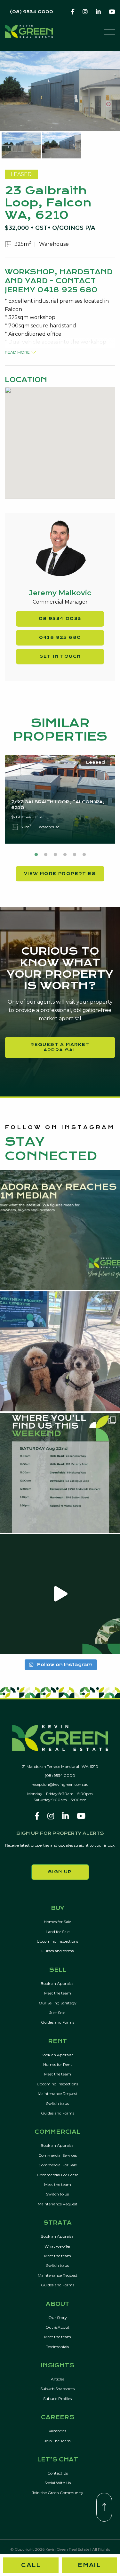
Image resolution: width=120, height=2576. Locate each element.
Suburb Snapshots (57, 2389)
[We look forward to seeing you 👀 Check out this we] (60, 1473)
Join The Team (57, 2441)
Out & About (57, 2327)
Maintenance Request (58, 2094)
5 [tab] (75, 855)
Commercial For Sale (58, 2165)
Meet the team (58, 1993)
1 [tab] (36, 855)
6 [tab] (84, 855)
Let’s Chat (58, 2460)
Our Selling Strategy (58, 2003)
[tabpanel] (60, 799)
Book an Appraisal (58, 1983)
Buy (58, 1908)
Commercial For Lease (58, 2175)
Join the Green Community (58, 2493)
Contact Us (58, 2473)
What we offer (58, 2246)
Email (89, 2565)
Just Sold (57, 2013)
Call (31, 2565)
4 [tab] (65, 855)
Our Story (58, 2318)
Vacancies (57, 2431)
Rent (57, 2042)
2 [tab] (46, 855)
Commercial (57, 2132)
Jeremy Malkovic (60, 593)
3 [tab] (55, 855)
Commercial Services (58, 2155)
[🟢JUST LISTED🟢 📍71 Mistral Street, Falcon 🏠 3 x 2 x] (60, 1594)
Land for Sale (58, 1932)
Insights (58, 2366)
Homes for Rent (58, 2064)
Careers (58, 2418)
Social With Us (58, 2483)
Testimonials (57, 2347)
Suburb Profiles (57, 2399)
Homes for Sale (57, 1922)
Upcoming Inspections (57, 1941)
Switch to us (57, 2103)
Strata (57, 2223)
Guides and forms (57, 1951)
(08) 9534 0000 (60, 1775)
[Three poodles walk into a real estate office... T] (60, 1351)
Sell (58, 1970)
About (58, 2304)
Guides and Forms (58, 2022)
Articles (58, 2379)
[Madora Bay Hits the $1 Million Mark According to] (60, 1230)
